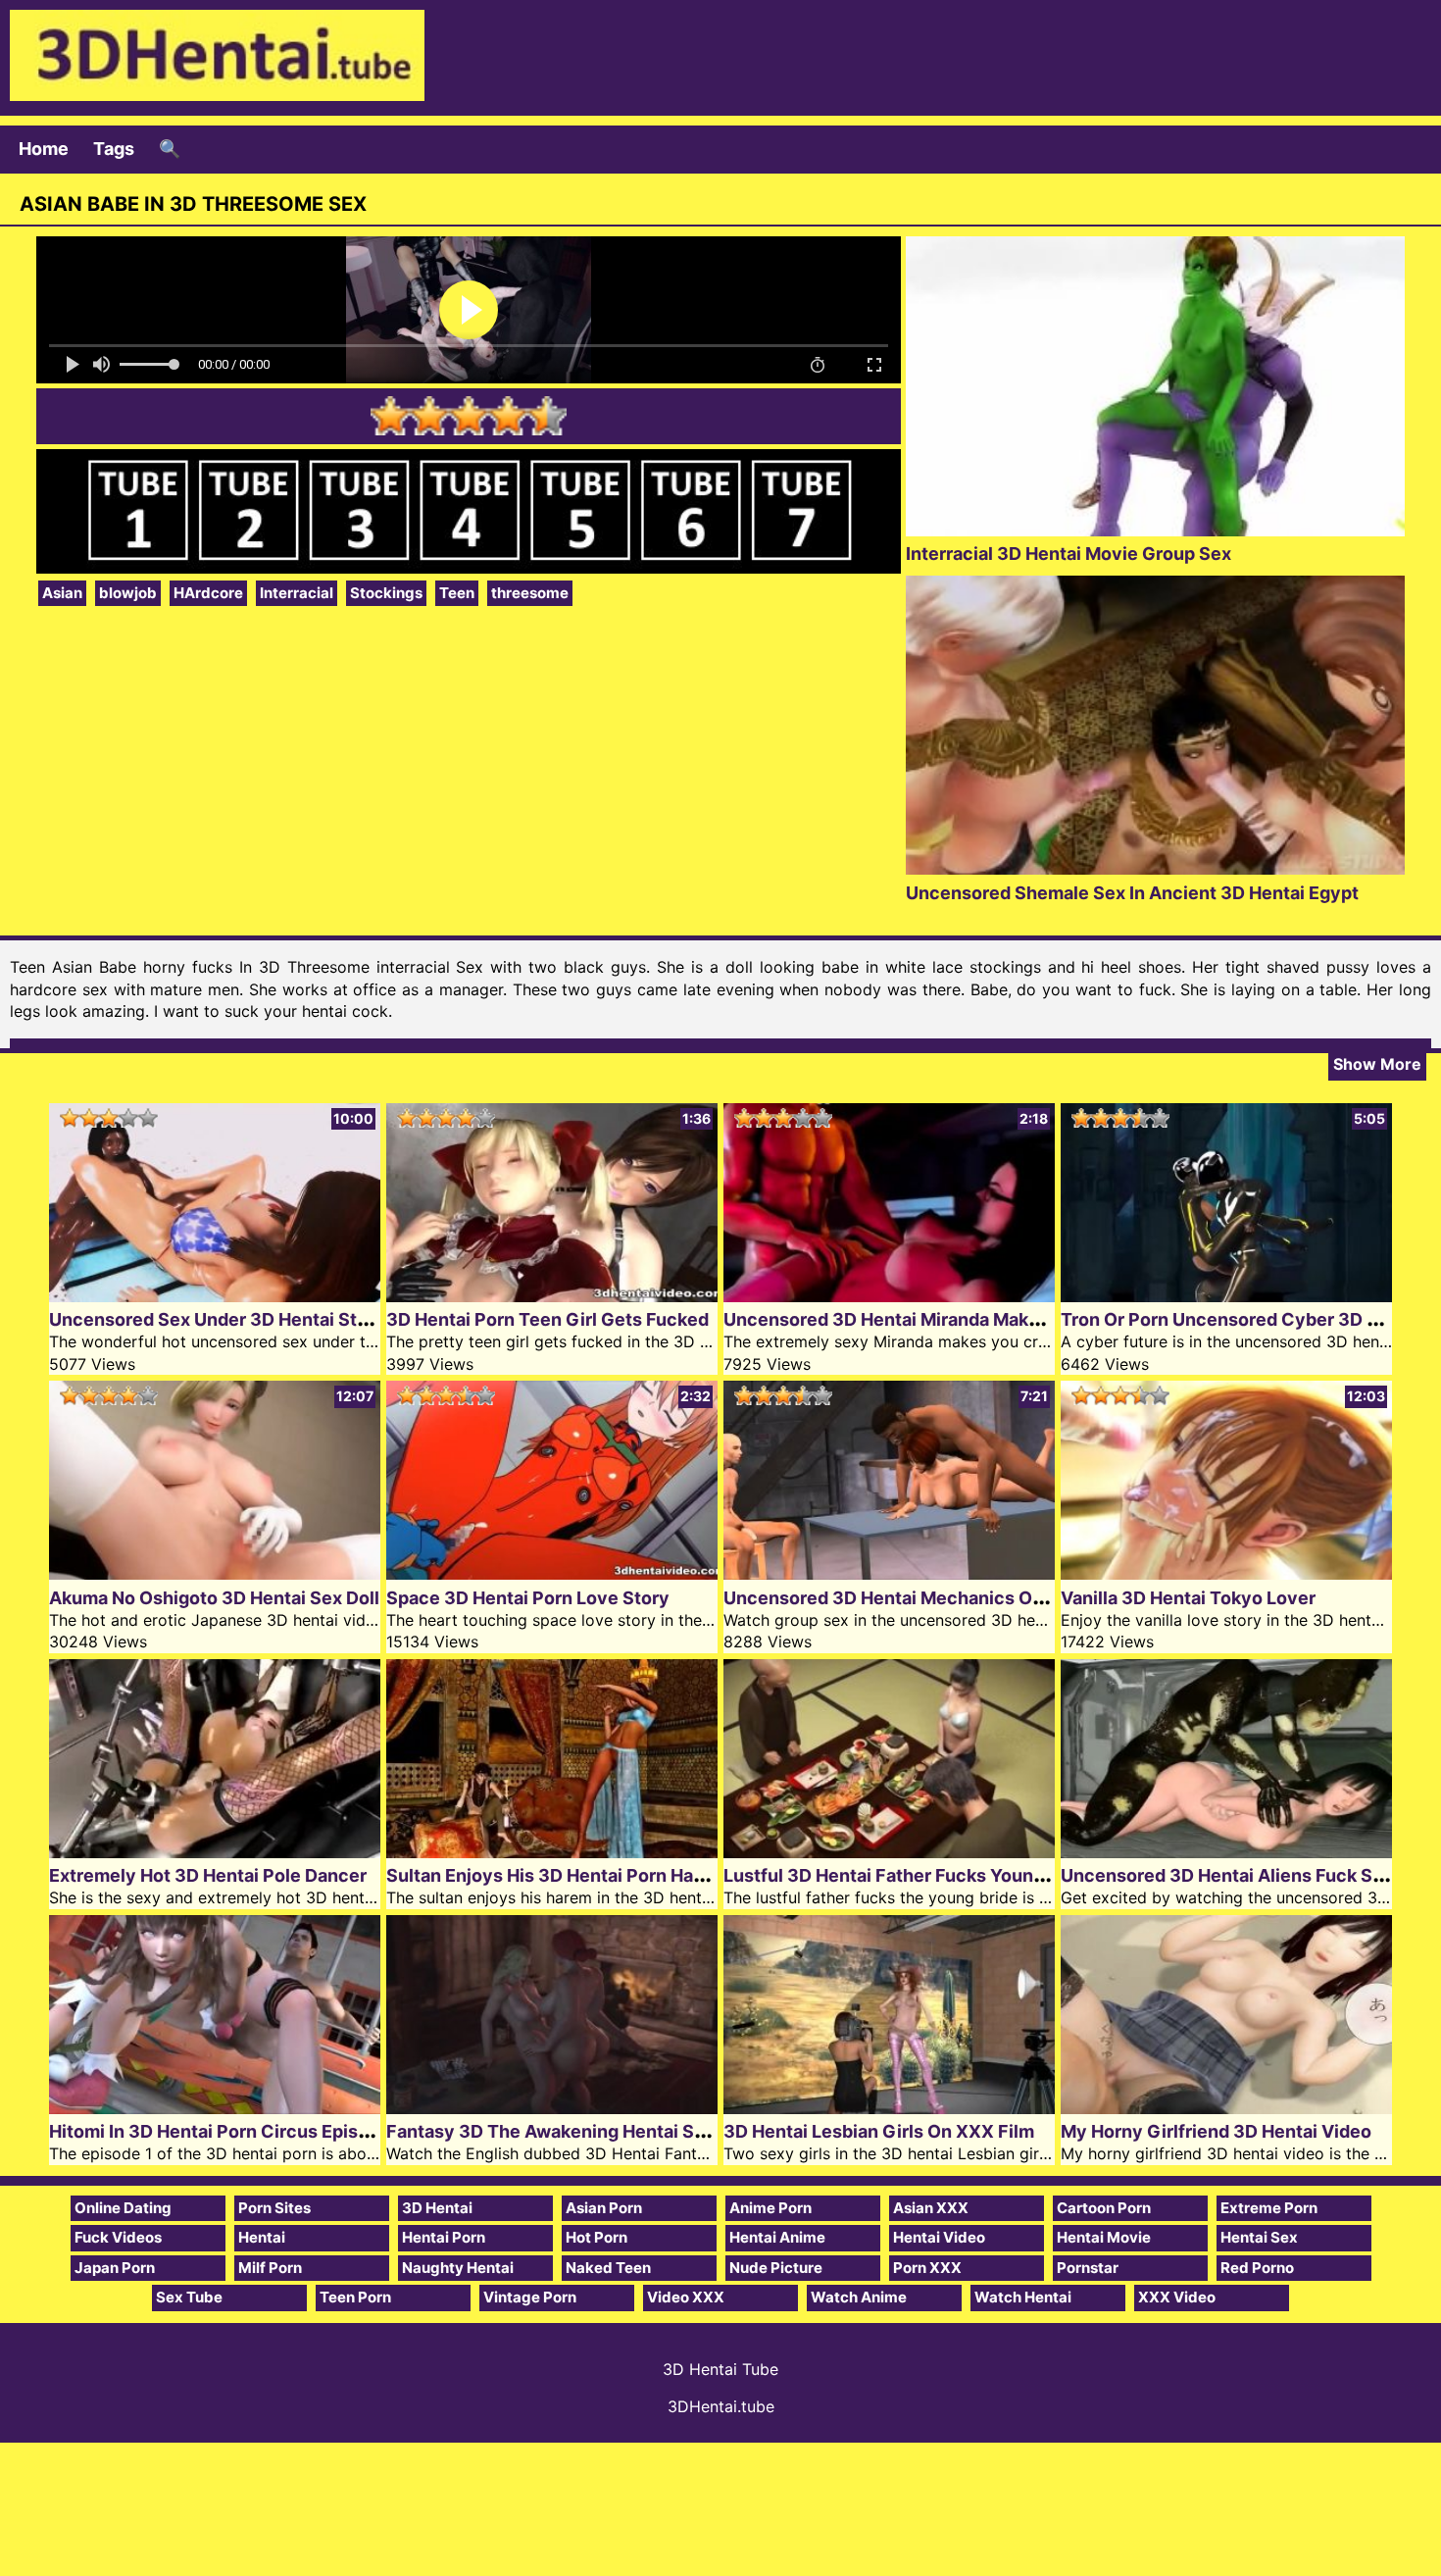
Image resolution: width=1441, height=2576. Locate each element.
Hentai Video (939, 2237)
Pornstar (1088, 2268)
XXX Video (1177, 2297)
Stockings (386, 593)
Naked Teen (608, 2268)
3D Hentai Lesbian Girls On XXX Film (879, 2131)
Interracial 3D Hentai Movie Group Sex (1068, 554)
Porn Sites (274, 2208)
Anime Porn (770, 2208)
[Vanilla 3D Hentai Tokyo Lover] (1226, 1573)
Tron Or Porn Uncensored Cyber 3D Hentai (1242, 1319)
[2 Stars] (429, 416)
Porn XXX (927, 2268)
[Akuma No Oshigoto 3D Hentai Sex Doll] (215, 1573)
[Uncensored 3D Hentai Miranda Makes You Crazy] (889, 1296)
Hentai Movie (1104, 2237)
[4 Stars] (508, 416)
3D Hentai (437, 2208)
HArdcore (208, 593)
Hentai (262, 2237)
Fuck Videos (118, 2237)
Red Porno (1257, 2268)
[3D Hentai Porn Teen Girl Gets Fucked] (552, 1296)
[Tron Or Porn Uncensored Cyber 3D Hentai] (1226, 1296)
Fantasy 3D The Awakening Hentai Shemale (571, 2131)
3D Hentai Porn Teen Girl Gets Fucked (547, 1319)
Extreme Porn (1269, 2208)
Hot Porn (596, 2237)
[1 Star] (390, 416)
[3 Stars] (469, 416)
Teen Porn (355, 2297)
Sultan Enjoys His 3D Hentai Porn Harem (556, 1875)
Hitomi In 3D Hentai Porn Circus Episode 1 (226, 2131)
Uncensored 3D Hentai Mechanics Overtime (911, 1598)
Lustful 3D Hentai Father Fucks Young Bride (908, 1875)
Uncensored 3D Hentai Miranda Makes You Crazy (932, 1319)
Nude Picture (776, 2268)
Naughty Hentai (458, 2268)
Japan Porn (115, 2268)
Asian (62, 593)
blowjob (128, 593)
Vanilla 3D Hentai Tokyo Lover (1188, 1598)
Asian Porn (604, 2208)
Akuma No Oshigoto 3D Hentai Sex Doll (214, 1598)
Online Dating (123, 2208)
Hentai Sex (1259, 2237)
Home (44, 149)
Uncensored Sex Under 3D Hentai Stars (216, 1319)
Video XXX (686, 2297)
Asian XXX (931, 2208)
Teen (457, 593)
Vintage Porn (530, 2297)
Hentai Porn (444, 2237)
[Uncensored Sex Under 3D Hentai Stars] (215, 1296)
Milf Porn (270, 2268)
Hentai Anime (777, 2237)
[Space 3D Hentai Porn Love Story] (552, 1573)
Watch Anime (859, 2297)
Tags (114, 149)
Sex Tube (189, 2297)
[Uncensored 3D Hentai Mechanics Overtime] (889, 1573)
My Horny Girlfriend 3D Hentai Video (1216, 2131)
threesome (530, 593)
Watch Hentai (1023, 2297)
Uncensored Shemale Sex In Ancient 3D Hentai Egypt (1132, 893)
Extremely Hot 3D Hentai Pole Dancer (208, 1875)
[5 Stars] (547, 416)
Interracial (297, 593)
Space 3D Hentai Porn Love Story (528, 1598)
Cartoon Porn (1104, 2208)
